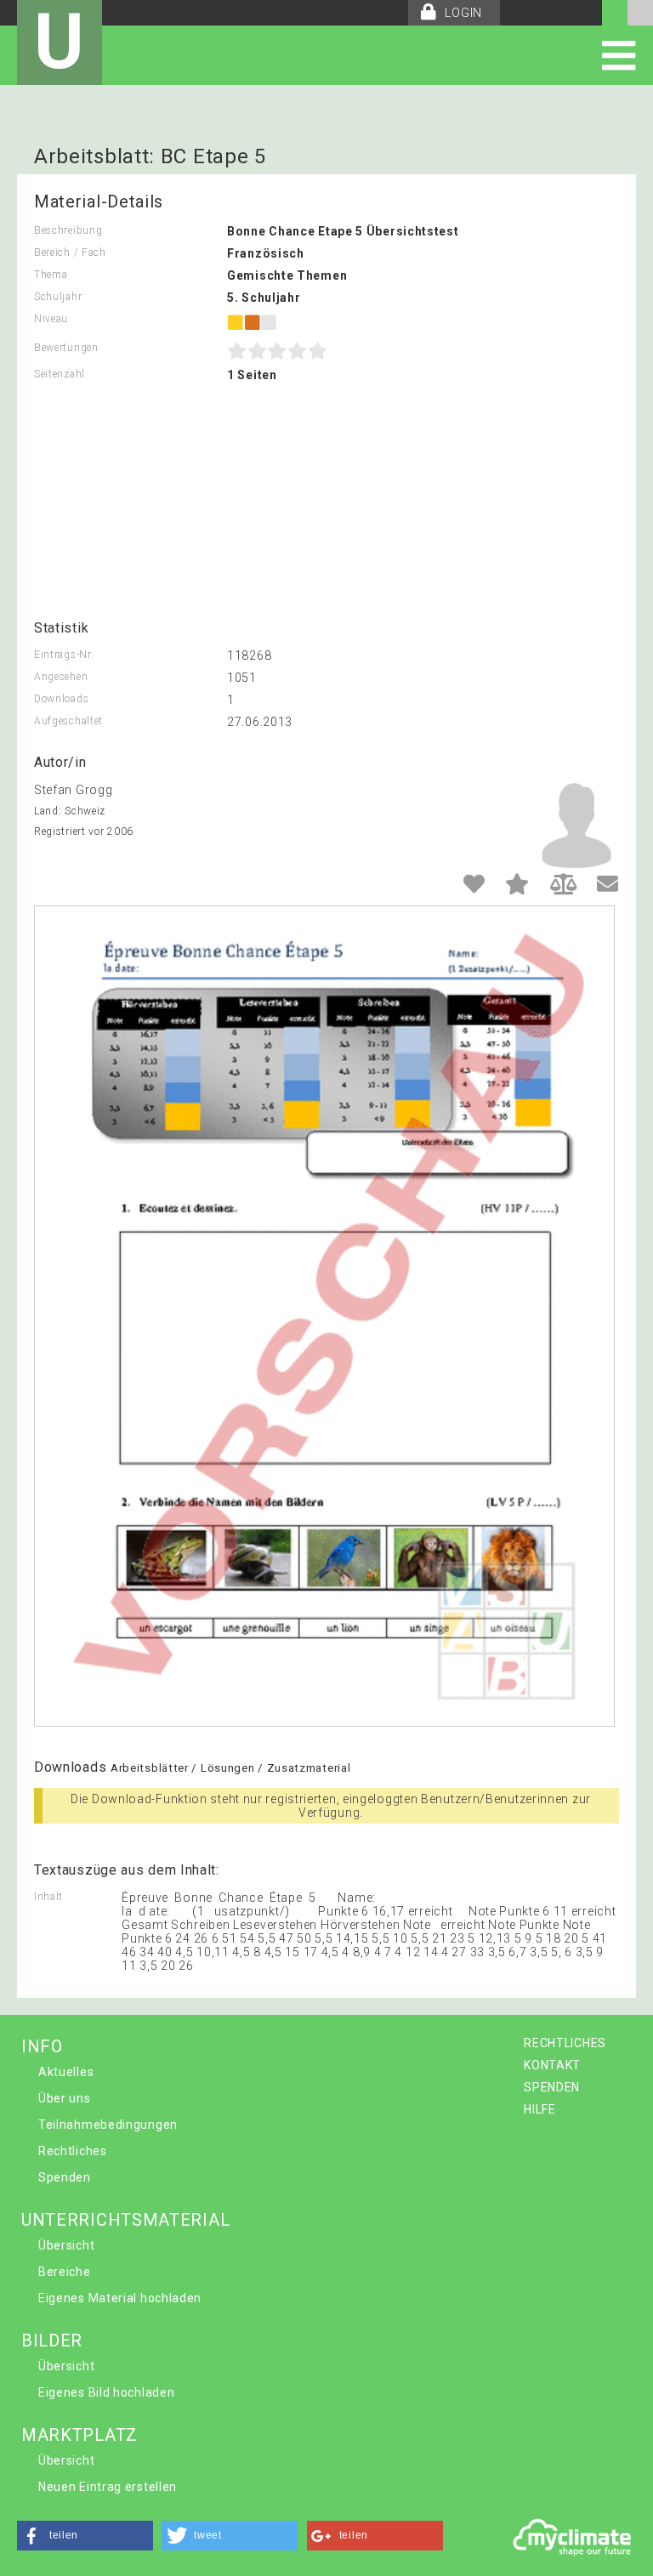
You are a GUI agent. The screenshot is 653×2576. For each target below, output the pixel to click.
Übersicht (66, 2245)
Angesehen (61, 677)
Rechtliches (73, 2151)
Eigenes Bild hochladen (106, 2392)
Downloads (61, 699)
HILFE (540, 2109)
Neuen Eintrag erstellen (108, 2487)
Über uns (65, 2098)
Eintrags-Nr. (64, 655)
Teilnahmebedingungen (108, 2125)
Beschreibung (68, 230)
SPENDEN (552, 2087)
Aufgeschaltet (68, 721)
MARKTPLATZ (79, 2435)
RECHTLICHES (565, 2043)
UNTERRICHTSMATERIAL (125, 2220)
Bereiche (65, 2272)
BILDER (52, 2341)
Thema (51, 275)
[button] (85, 2536)
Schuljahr (58, 297)
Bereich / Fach (70, 252)
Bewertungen (66, 348)
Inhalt (48, 1897)
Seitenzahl (60, 374)
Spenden (65, 2177)
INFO (42, 2046)
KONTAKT (552, 2065)
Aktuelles (66, 2072)
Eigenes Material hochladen (120, 2298)
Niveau (51, 319)
